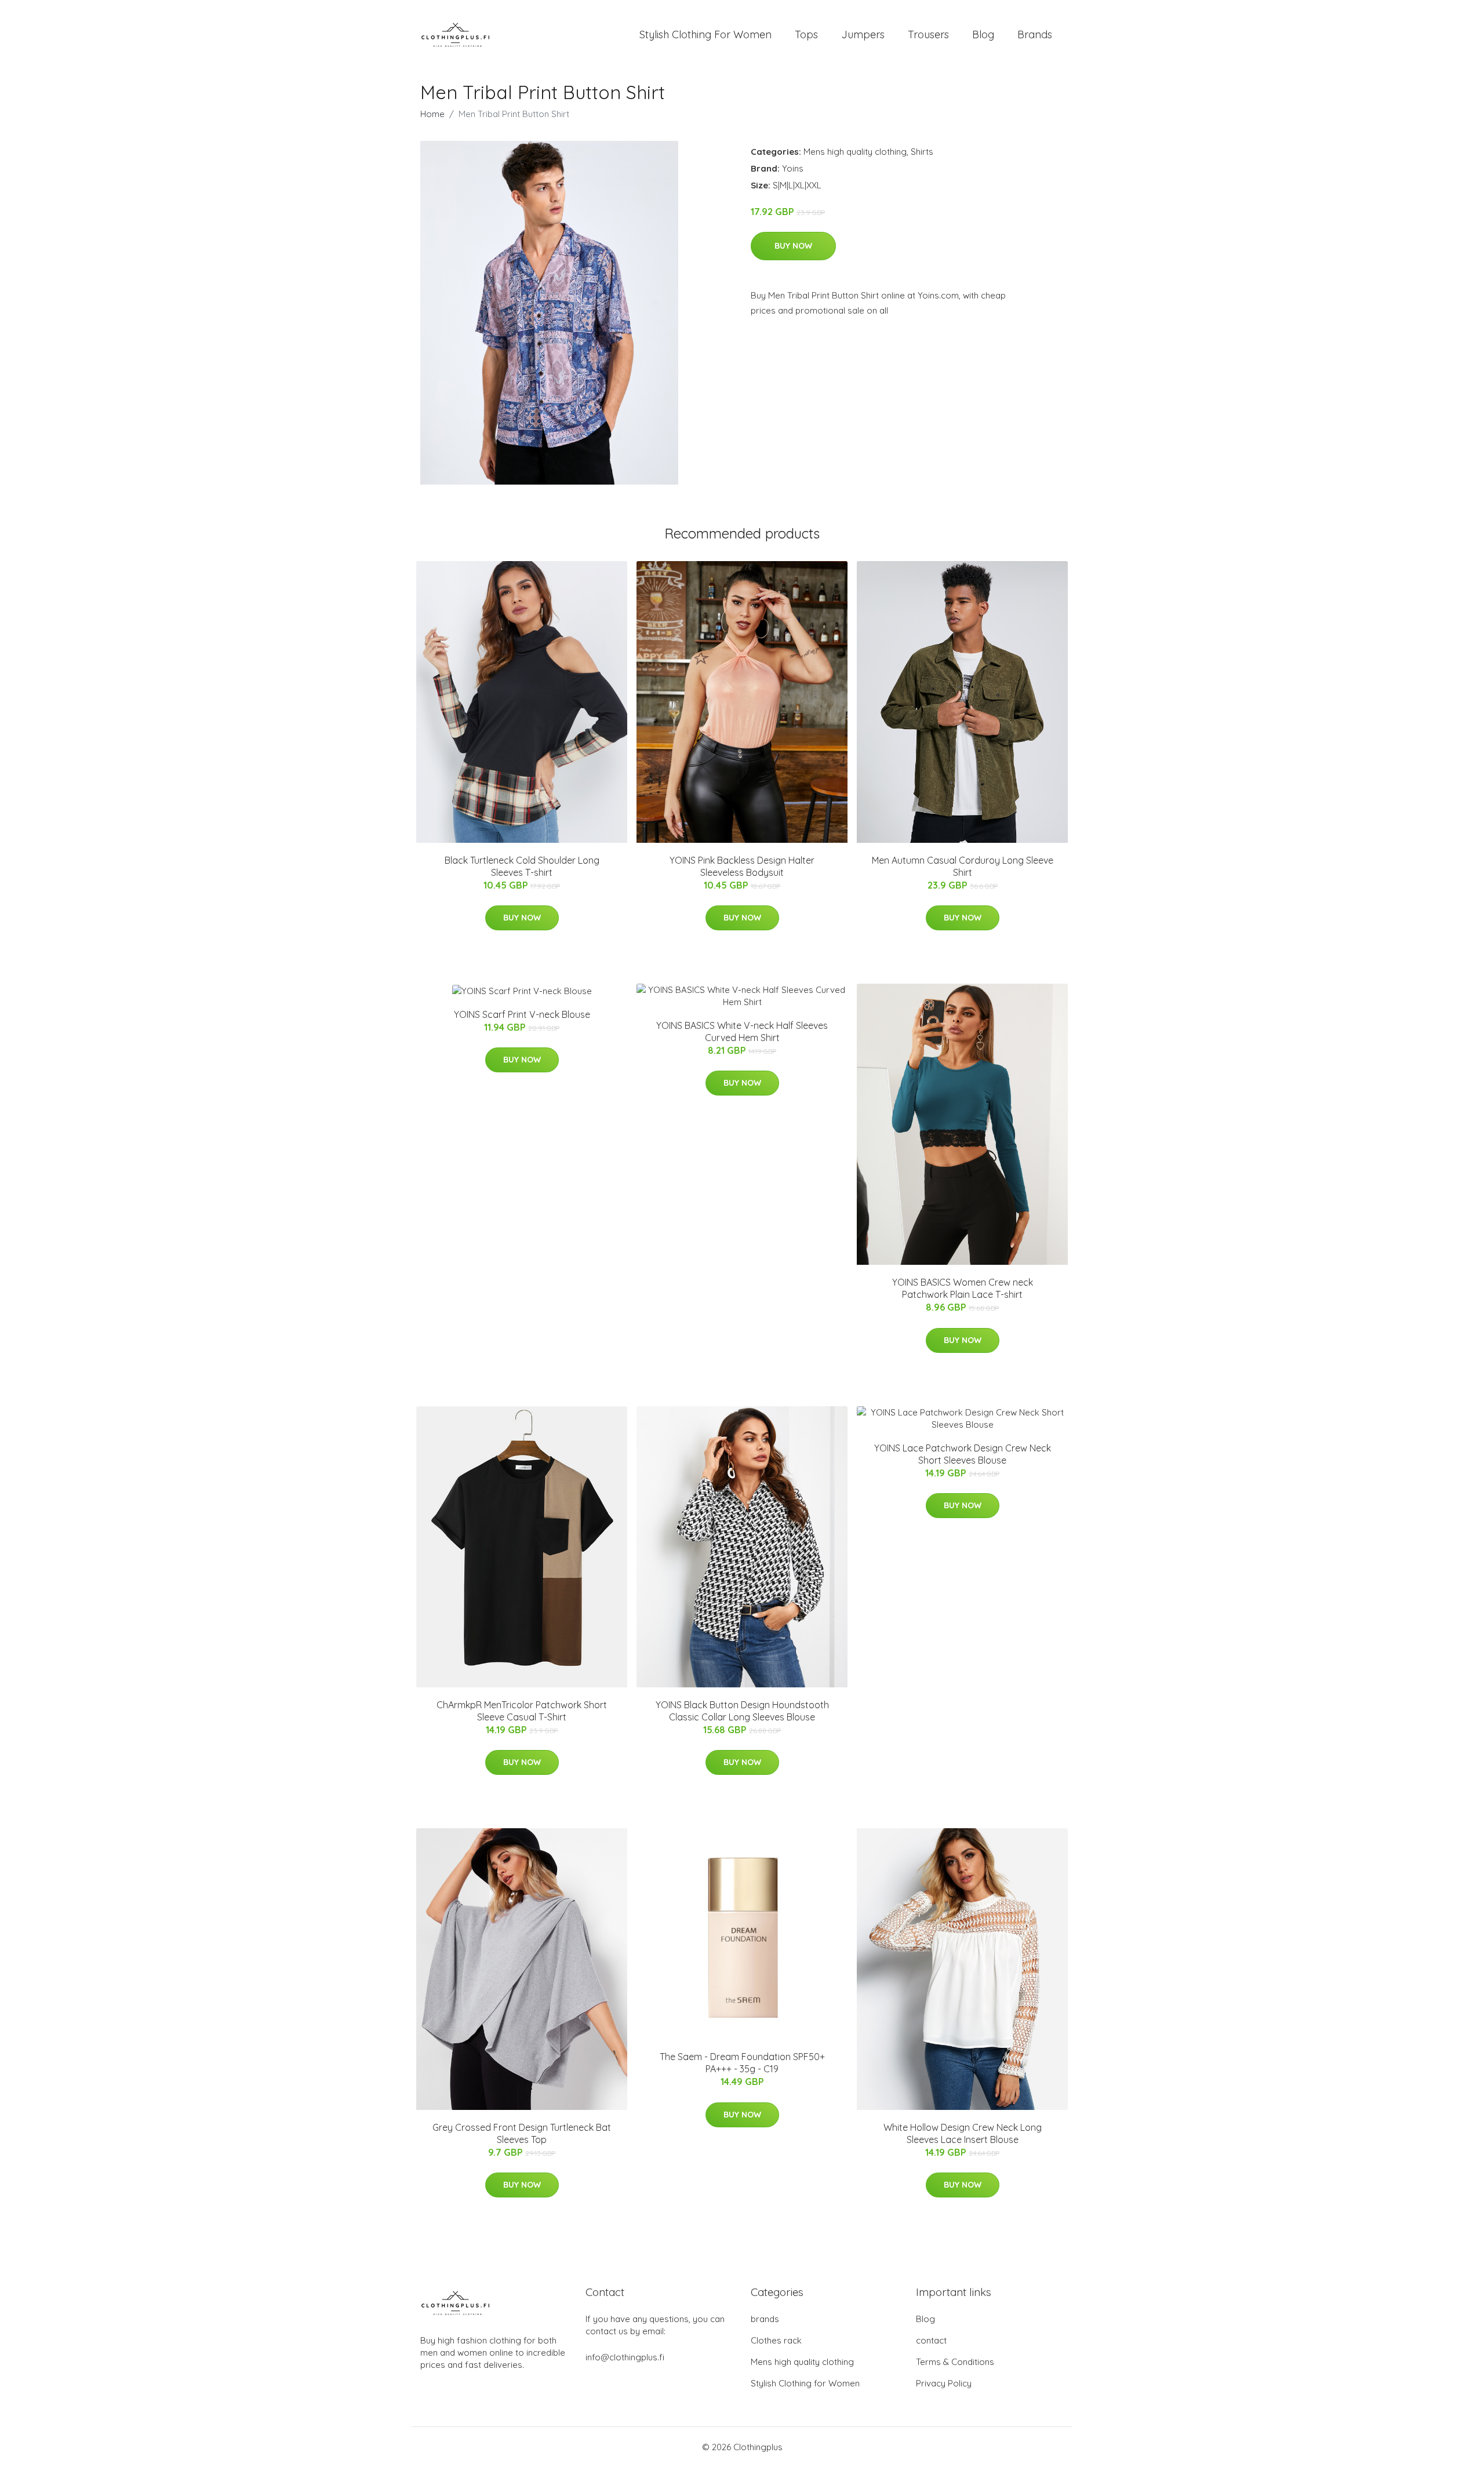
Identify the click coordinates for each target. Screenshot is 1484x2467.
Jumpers (863, 34)
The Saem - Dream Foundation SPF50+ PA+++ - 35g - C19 (742, 2063)
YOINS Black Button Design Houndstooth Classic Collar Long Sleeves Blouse (742, 1711)
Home (432, 114)
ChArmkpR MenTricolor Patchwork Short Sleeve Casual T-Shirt (522, 1711)
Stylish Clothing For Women (705, 34)
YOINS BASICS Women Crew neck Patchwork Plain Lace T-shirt (963, 1288)
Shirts (922, 152)
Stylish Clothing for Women (805, 2383)
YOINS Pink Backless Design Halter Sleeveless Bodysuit (742, 866)
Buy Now (793, 246)
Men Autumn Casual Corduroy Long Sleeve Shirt (963, 866)
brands (765, 2319)
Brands (1035, 34)
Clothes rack (776, 2340)
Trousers (928, 34)
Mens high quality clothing (855, 152)
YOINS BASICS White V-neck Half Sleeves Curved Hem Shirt (742, 1031)
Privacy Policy (944, 2383)
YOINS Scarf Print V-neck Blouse (522, 1014)
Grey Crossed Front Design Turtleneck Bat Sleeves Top (522, 2133)
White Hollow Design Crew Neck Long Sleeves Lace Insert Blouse (963, 2133)
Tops (806, 34)
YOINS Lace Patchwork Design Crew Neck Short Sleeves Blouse (963, 1454)
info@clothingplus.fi (625, 2357)
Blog (983, 34)
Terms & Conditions (955, 2362)
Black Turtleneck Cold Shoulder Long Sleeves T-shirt (522, 866)
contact (931, 2340)
